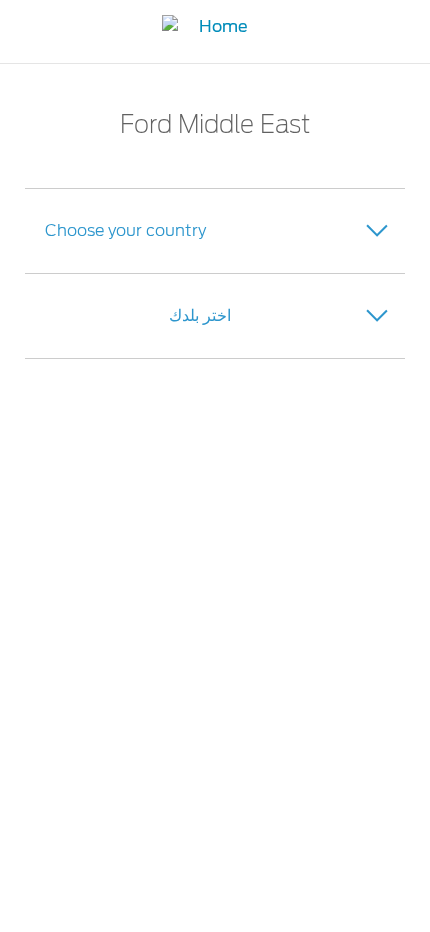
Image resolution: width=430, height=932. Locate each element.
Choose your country (125, 230)
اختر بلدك (200, 315)
